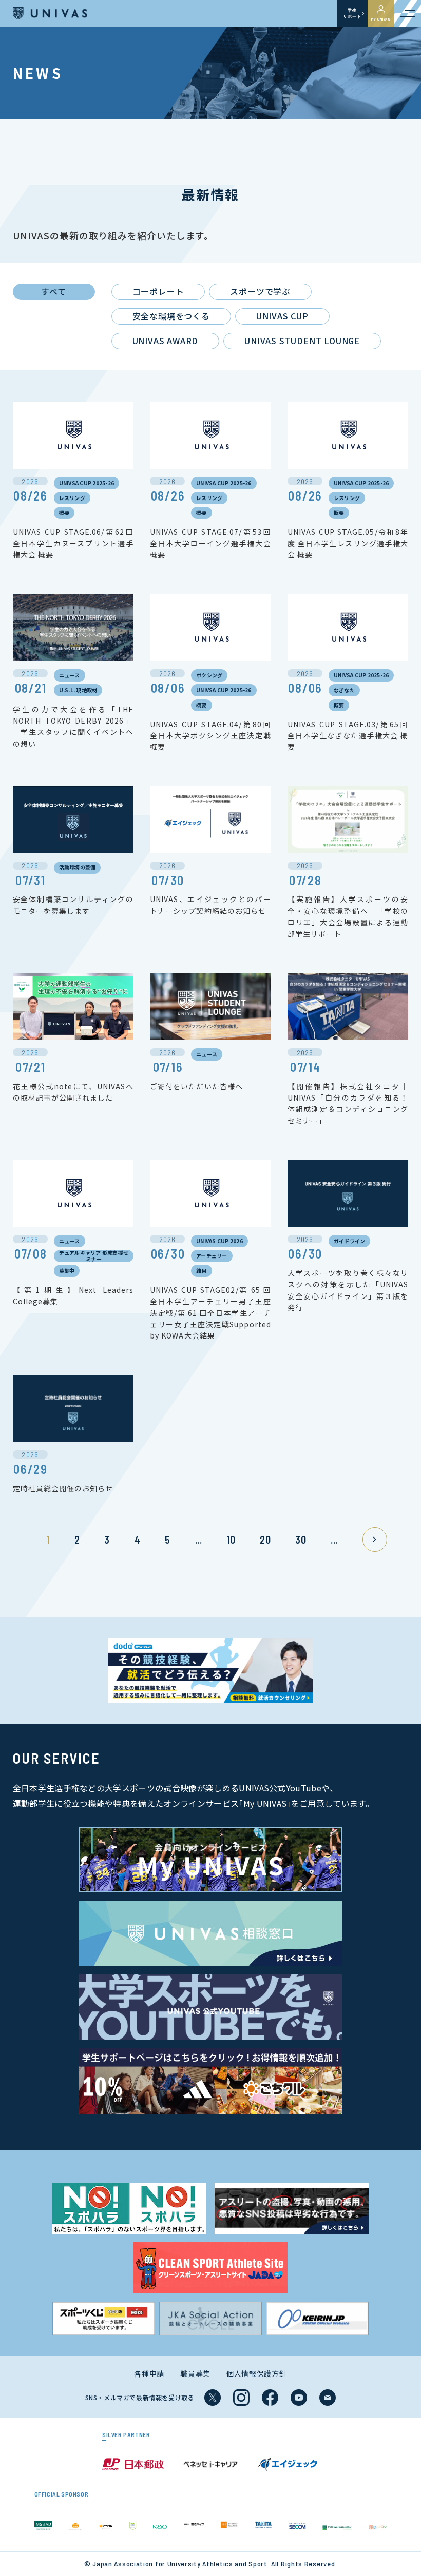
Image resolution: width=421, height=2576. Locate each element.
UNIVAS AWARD (166, 341)
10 (231, 1540)
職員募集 (195, 2373)
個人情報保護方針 (257, 2373)
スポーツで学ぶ (260, 291)
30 (301, 1540)
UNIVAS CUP (282, 316)
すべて (53, 291)
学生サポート (352, 13)
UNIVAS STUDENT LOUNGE (302, 341)
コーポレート (158, 291)
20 (265, 1540)
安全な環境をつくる (171, 316)
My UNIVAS (381, 19)
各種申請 (149, 2373)
